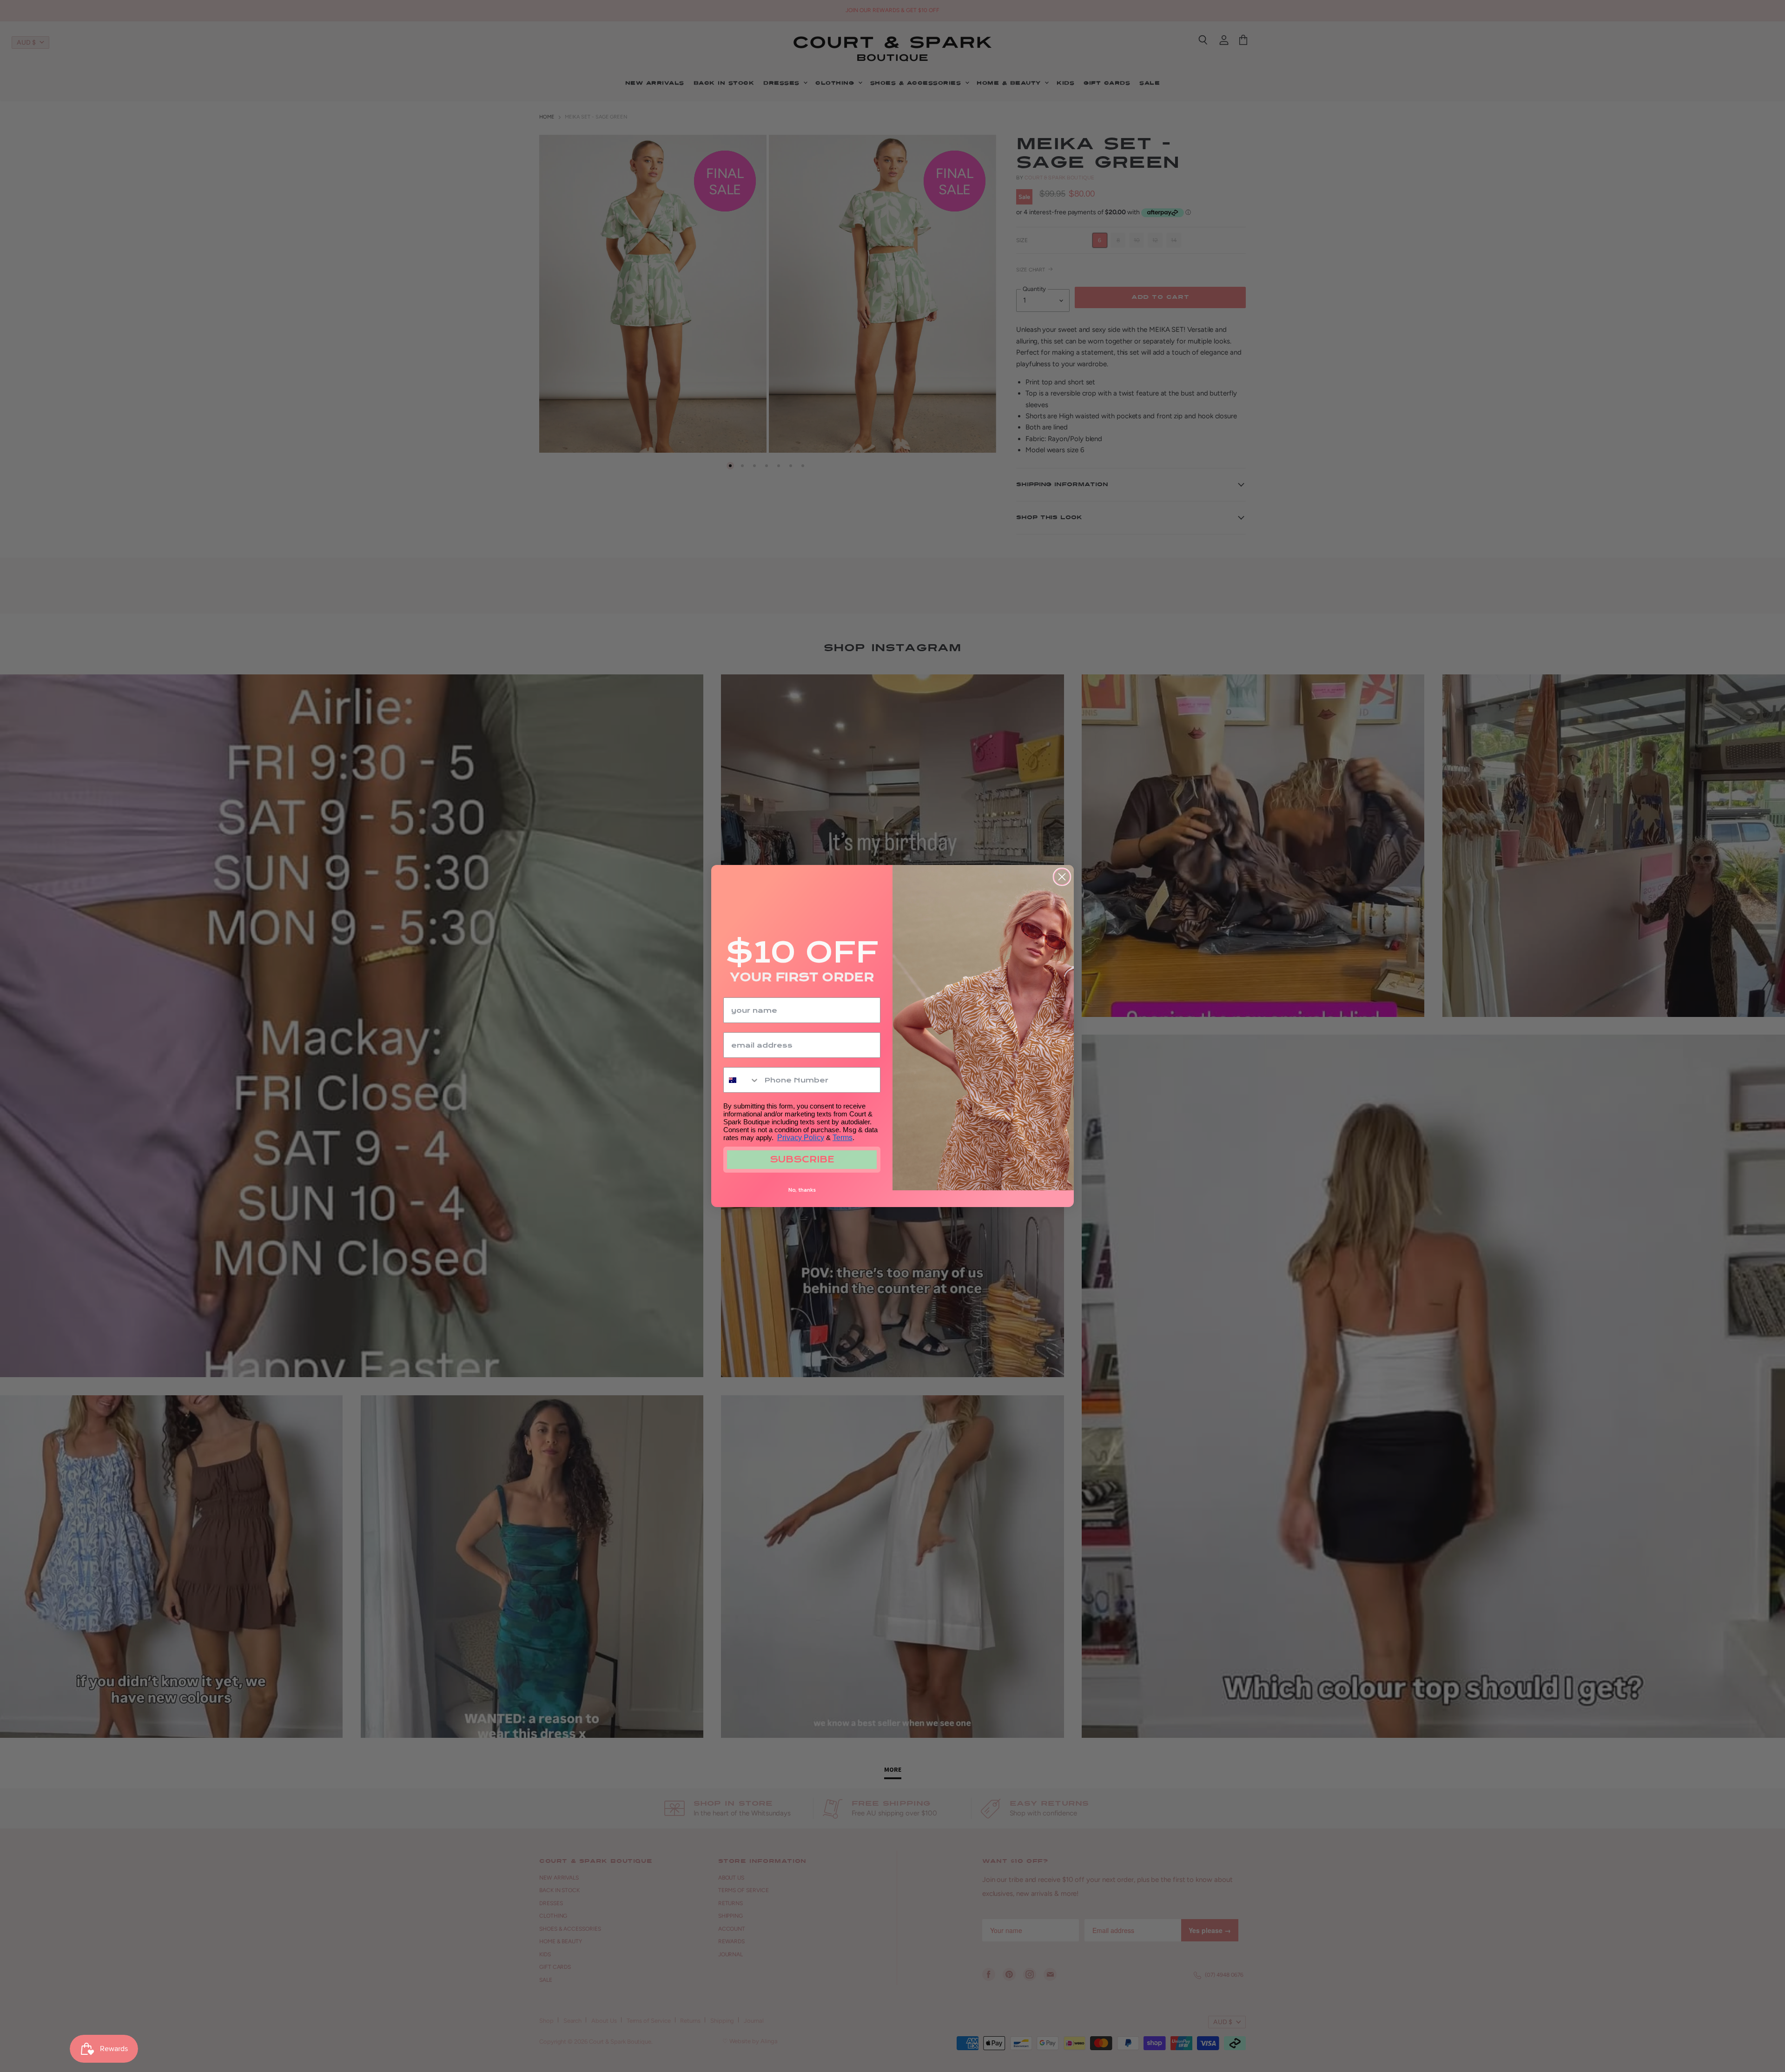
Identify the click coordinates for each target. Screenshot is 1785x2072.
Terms (843, 1138)
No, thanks (802, 1190)
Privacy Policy (801, 1138)
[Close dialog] (1062, 877)
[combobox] (742, 1080)
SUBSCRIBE (802, 1159)
